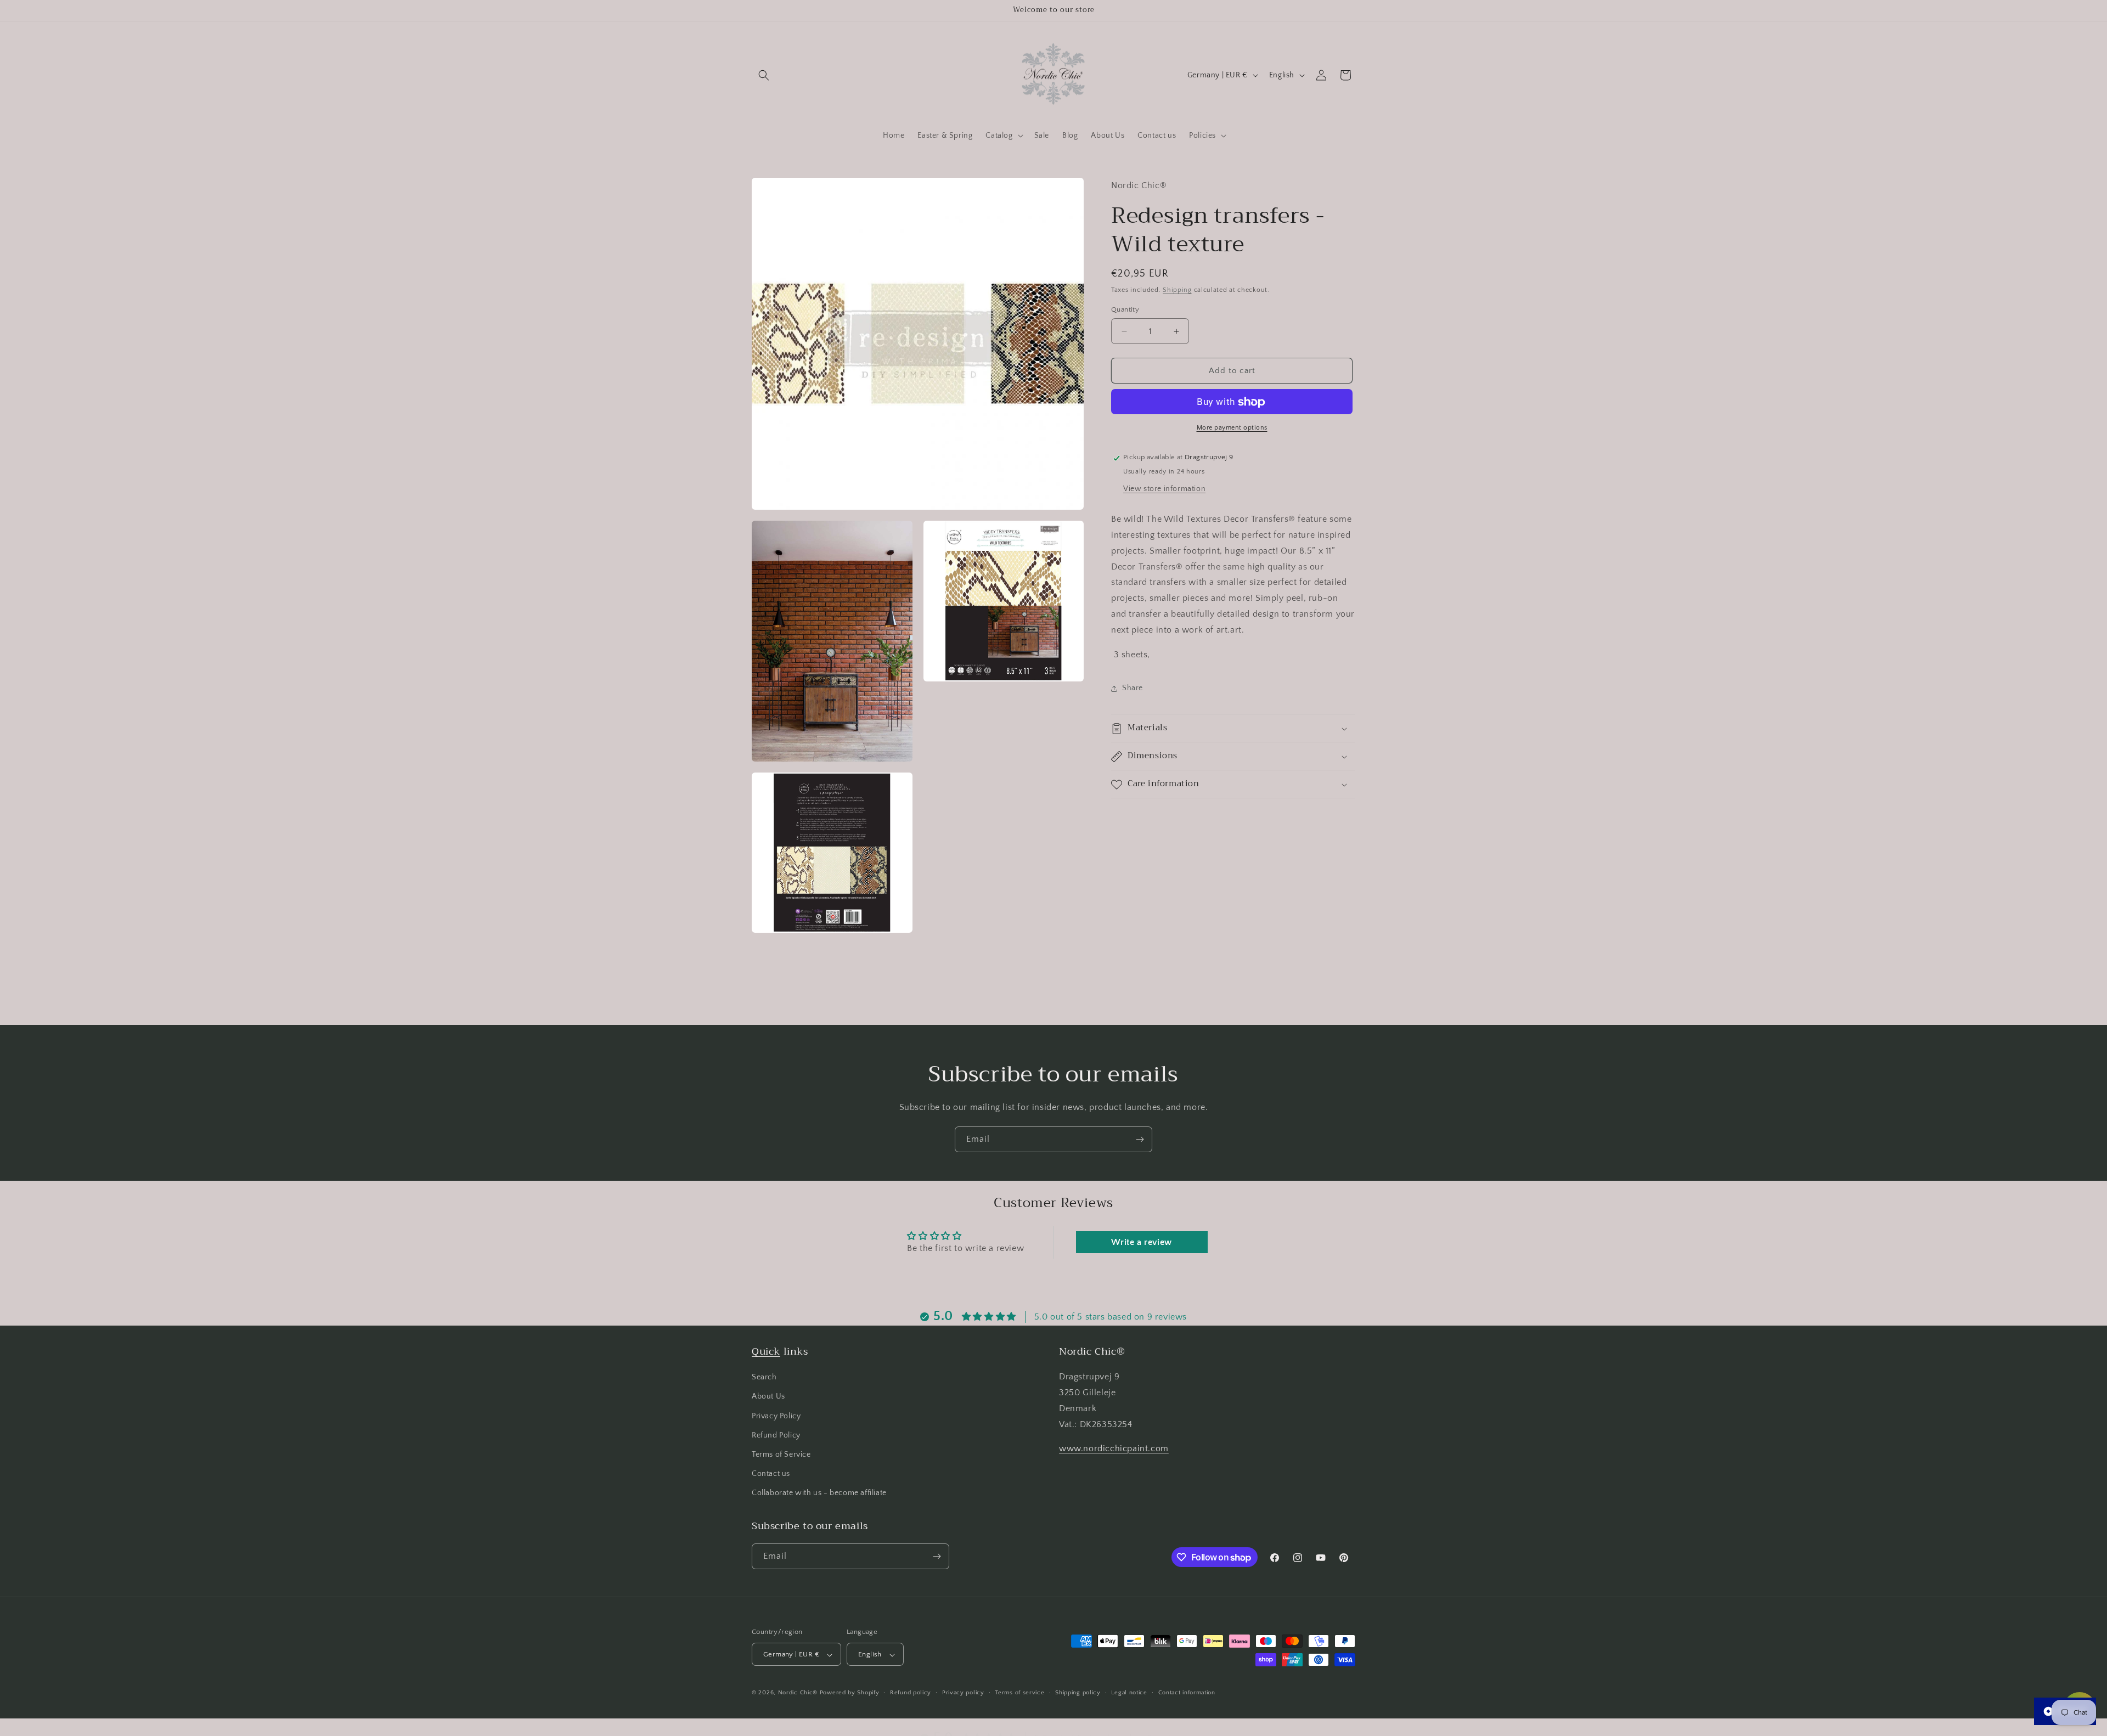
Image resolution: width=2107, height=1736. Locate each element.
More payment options (1232, 428)
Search (764, 1377)
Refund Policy (776, 1435)
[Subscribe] (1140, 1139)
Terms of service (1019, 1693)
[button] (764, 75)
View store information (1164, 489)
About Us (768, 1397)
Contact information (1187, 1693)
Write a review (1141, 1242)
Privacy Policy (776, 1416)
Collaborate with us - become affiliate (819, 1493)
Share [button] (1133, 688)
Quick (766, 1351)
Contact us (771, 1474)
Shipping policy (1078, 1693)
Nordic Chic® (798, 1693)
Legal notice (1129, 1693)
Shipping (1177, 291)
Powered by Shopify (850, 1693)
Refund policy (911, 1693)
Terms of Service (781, 1455)
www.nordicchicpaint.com (1114, 1449)
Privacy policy (963, 1693)
